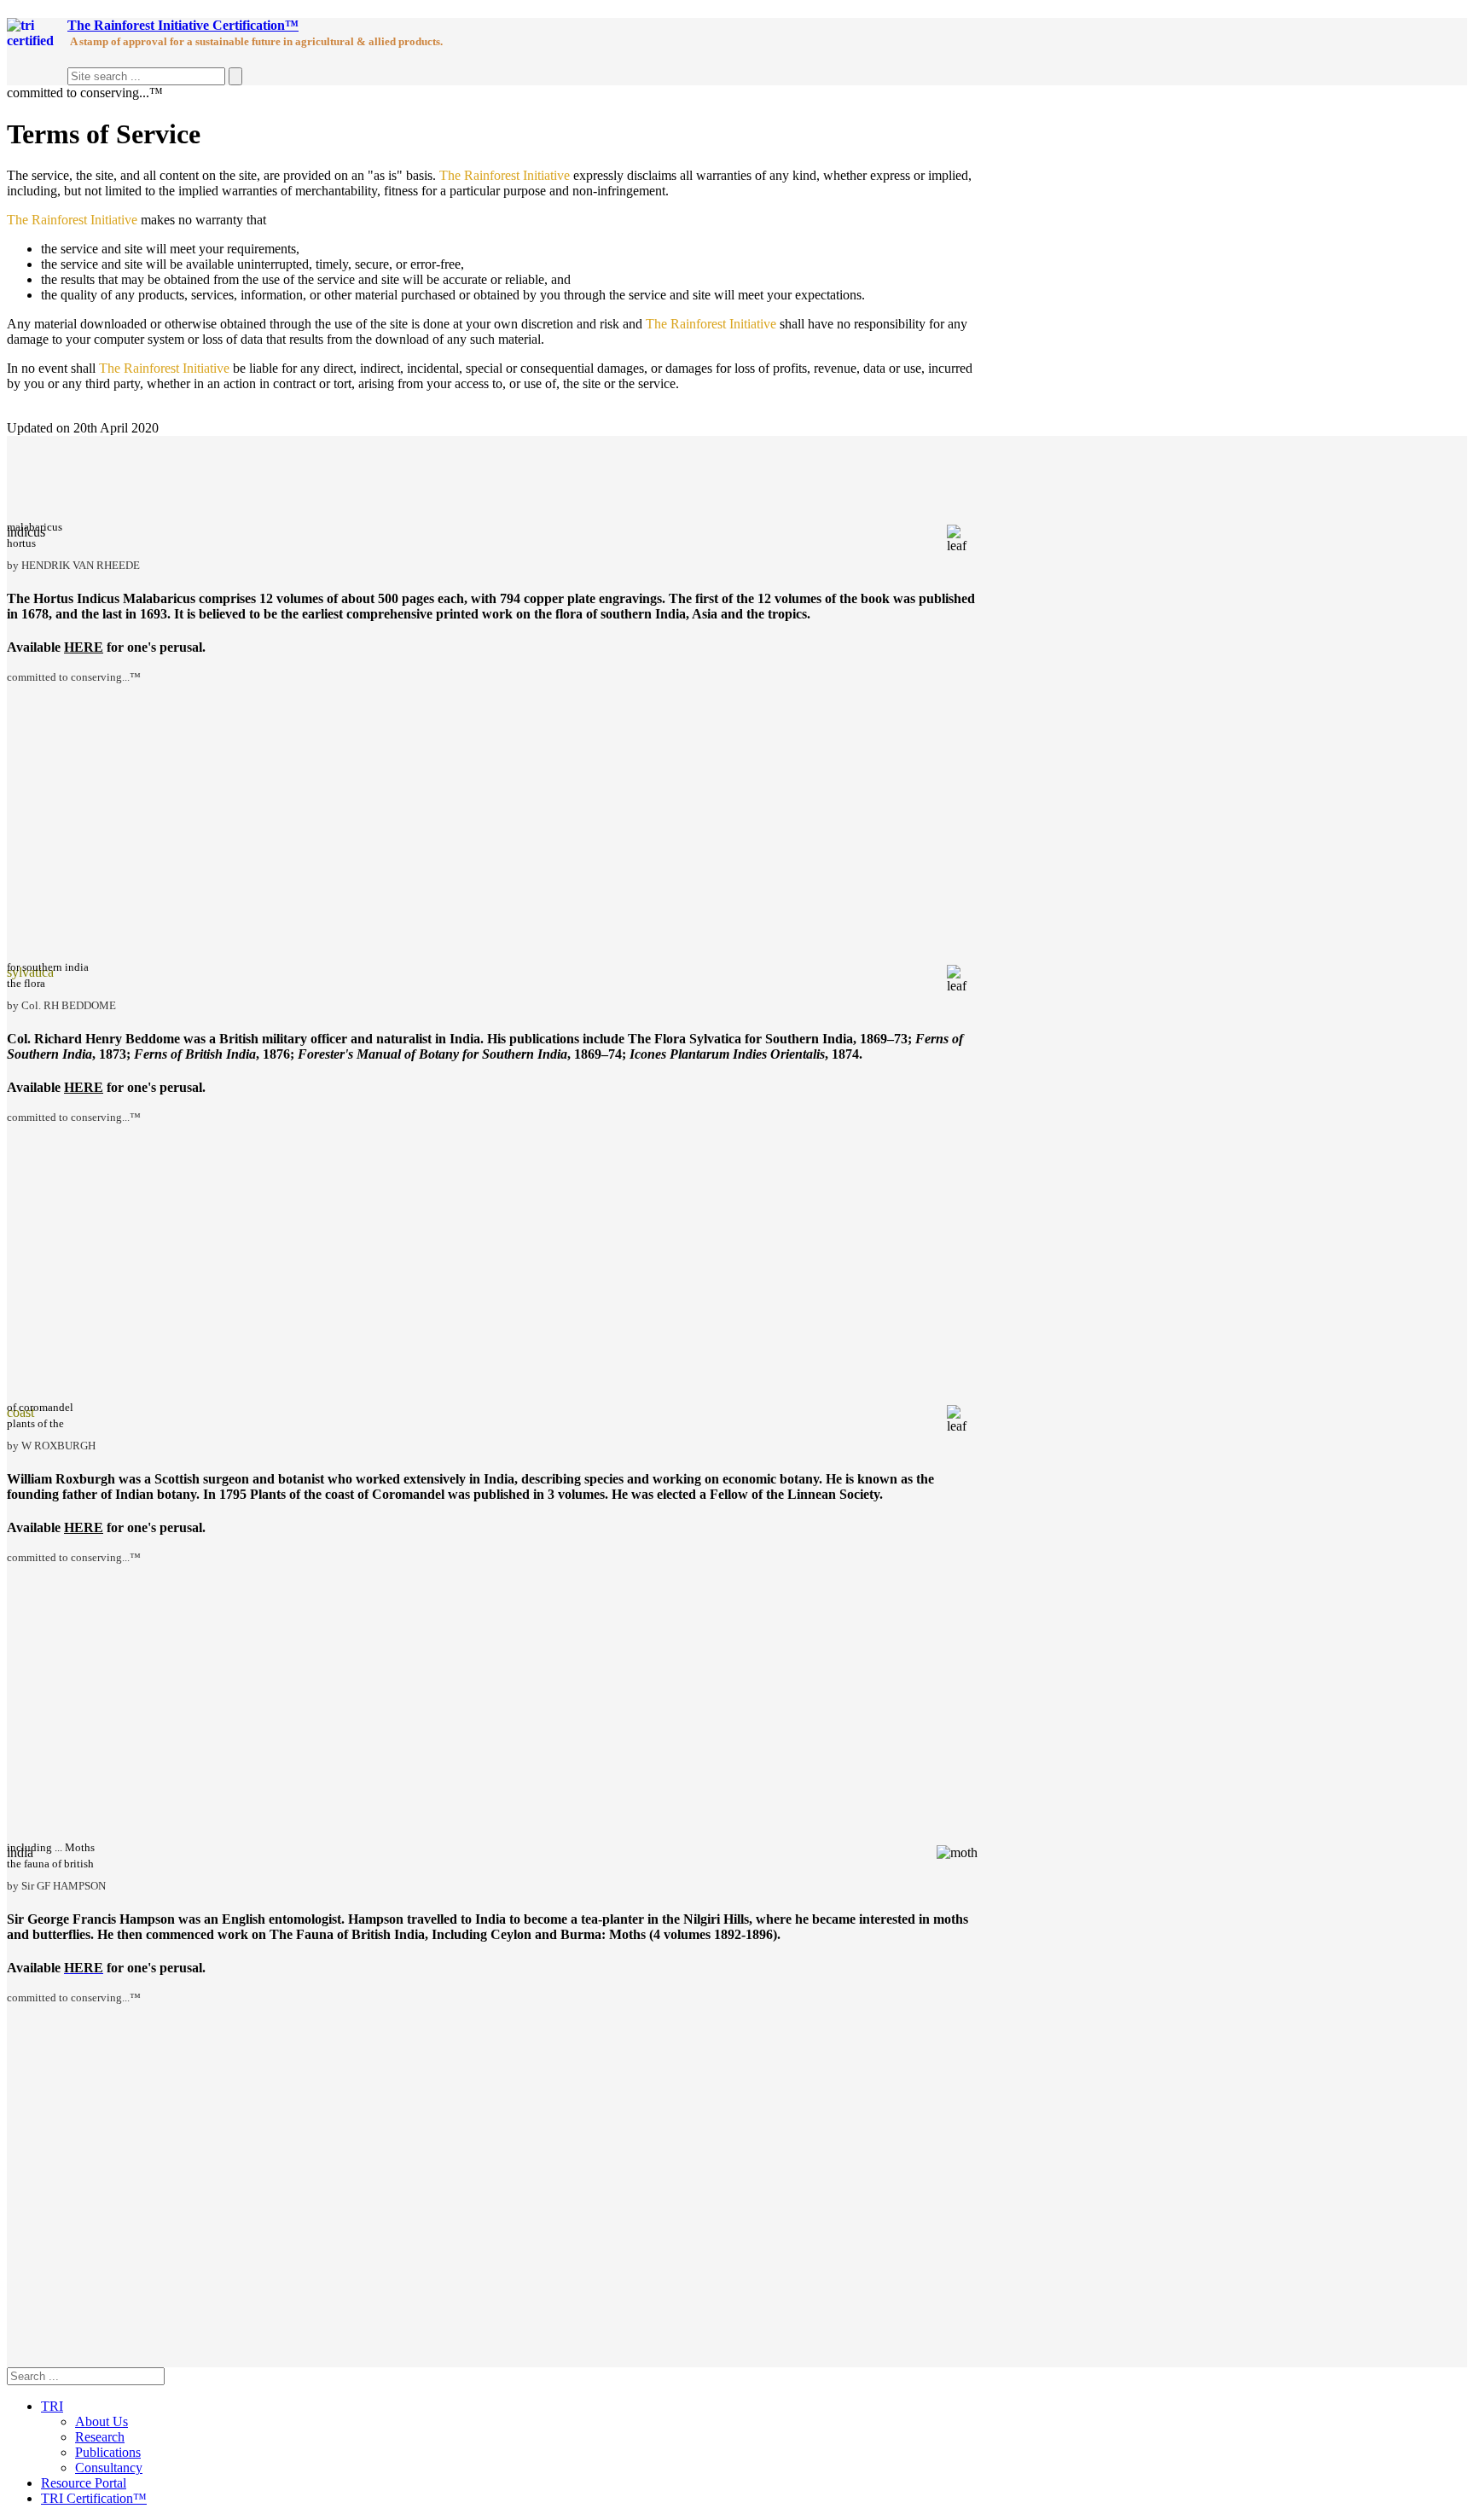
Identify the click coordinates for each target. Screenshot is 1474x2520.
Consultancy (109, 2468)
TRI (52, 2406)
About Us (102, 2421)
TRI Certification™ (94, 2498)
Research (100, 2437)
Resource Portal (84, 2483)
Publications (108, 2452)
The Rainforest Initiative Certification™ (183, 25)
